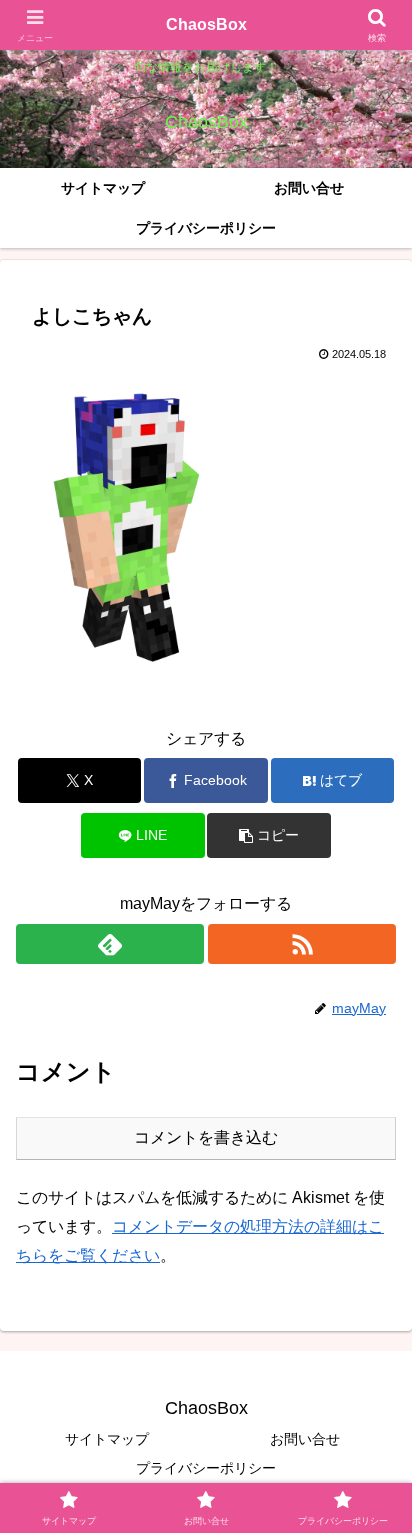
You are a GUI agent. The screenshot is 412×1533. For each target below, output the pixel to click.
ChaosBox (206, 24)
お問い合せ (305, 1439)
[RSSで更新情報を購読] (302, 944)
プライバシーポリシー (206, 1468)
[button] (269, 835)
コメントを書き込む (206, 1137)
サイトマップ (107, 1439)
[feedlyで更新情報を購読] (110, 944)
